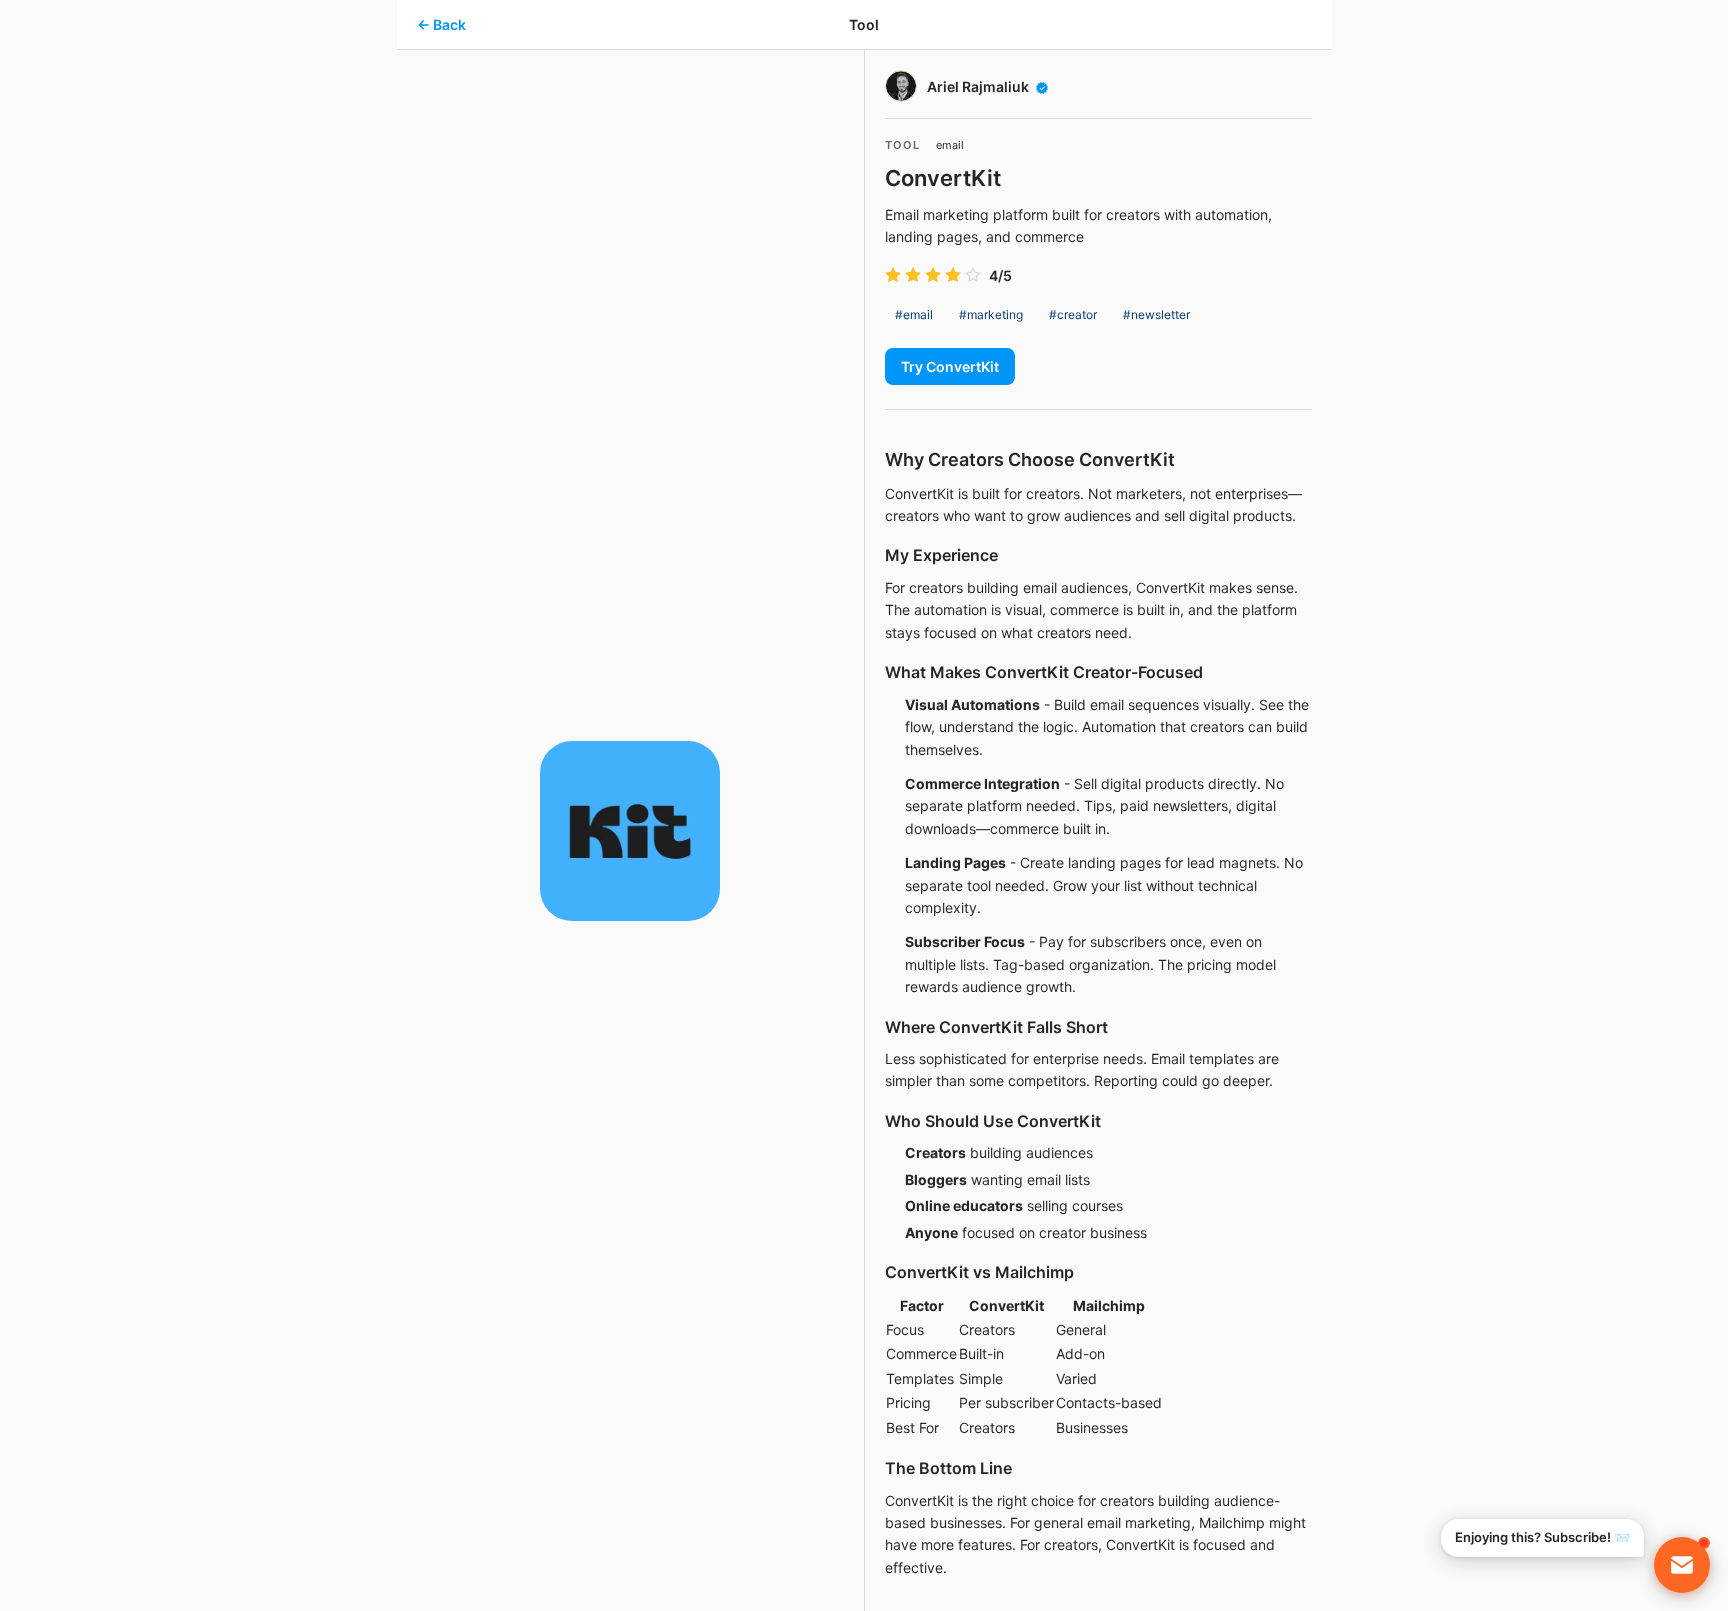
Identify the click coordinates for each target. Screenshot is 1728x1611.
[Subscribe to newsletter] (1682, 1565)
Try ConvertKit (950, 366)
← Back (441, 24)
